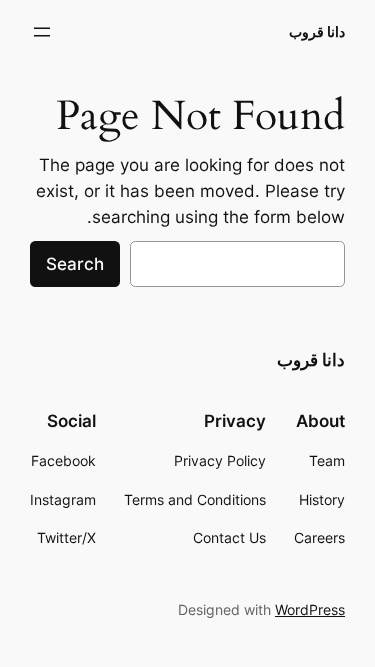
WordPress (310, 609)
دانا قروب (317, 31)
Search (75, 264)
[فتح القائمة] (42, 32)
